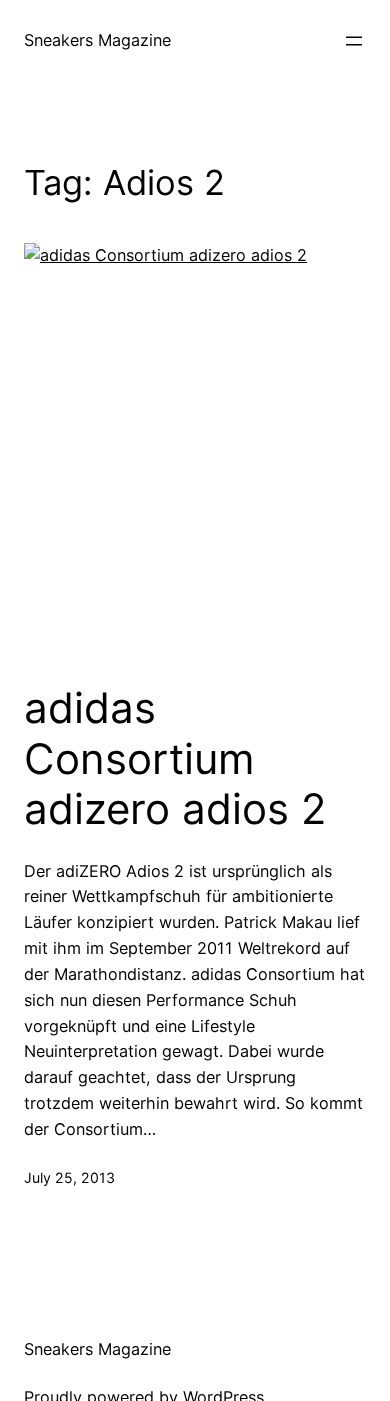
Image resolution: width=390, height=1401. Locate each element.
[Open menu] (354, 41)
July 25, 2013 (69, 1177)
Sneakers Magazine (97, 40)
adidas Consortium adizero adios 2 (175, 758)
